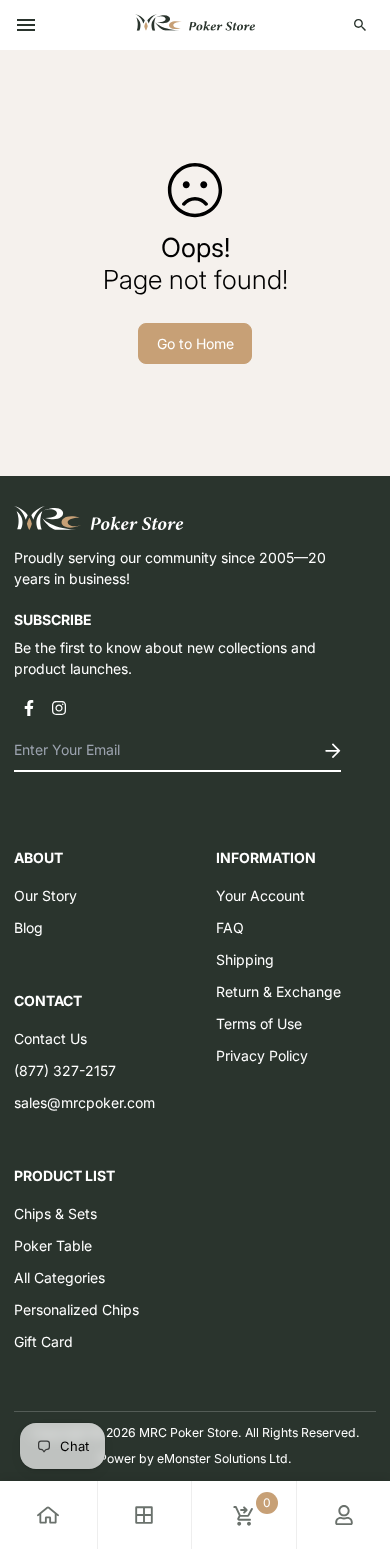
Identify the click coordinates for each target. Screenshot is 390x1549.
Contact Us (50, 1038)
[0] (244, 1515)
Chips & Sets (55, 1213)
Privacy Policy (262, 1055)
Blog (28, 927)
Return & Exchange (278, 991)
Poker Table (53, 1245)
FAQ (230, 927)
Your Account (260, 895)
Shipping (245, 959)
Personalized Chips (76, 1309)
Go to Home (195, 343)
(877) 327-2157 (65, 1070)
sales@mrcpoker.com (84, 1102)
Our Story (45, 895)
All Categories (59, 1277)
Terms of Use (259, 1023)
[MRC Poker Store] (195, 25)
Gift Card (43, 1341)
